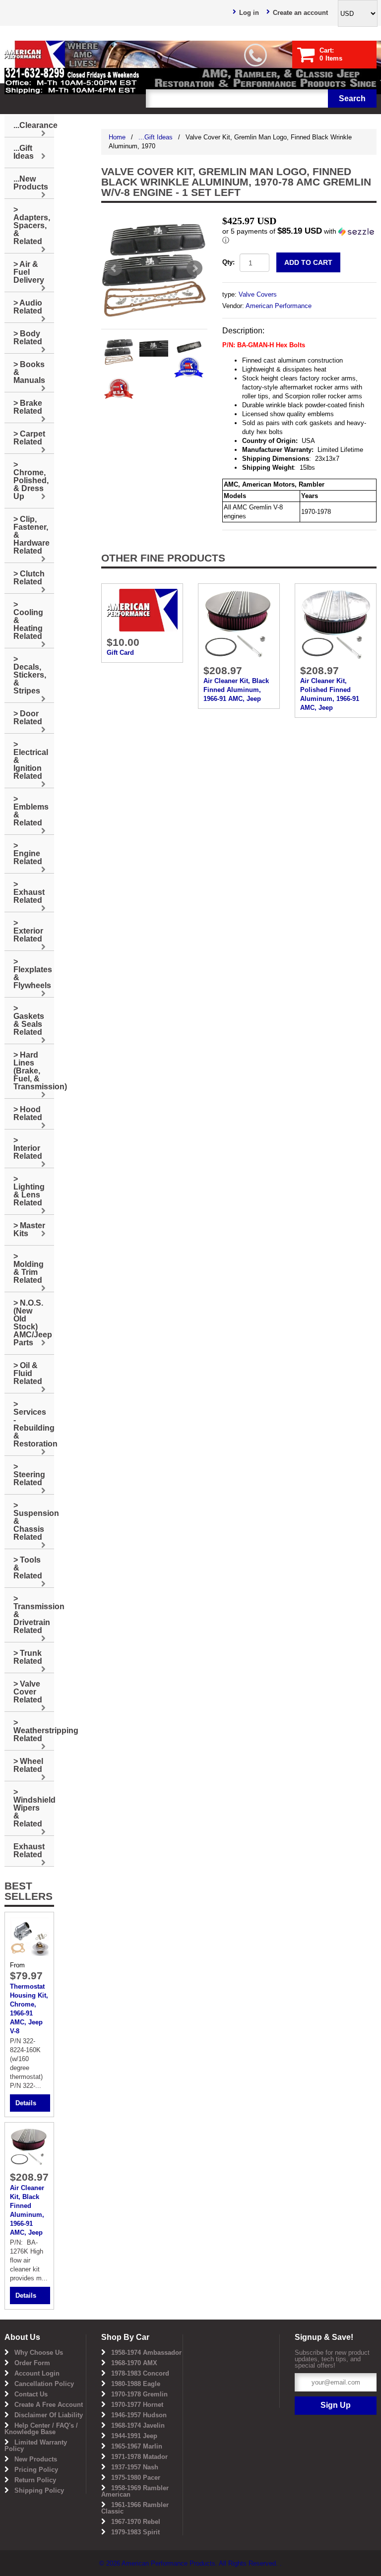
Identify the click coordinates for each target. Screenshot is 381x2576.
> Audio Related (28, 307)
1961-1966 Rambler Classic (135, 2508)
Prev (114, 268)
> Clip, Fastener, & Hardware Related (32, 535)
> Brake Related (28, 407)
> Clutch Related (29, 578)
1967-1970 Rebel (136, 2522)
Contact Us (31, 2394)
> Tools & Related (28, 1568)
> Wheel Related (28, 1765)
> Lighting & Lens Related (29, 1191)
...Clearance (34, 125)
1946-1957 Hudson (139, 2415)
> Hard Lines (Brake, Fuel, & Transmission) (34, 1071)
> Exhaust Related (29, 892)
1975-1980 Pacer (136, 2478)
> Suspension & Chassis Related (34, 1521)
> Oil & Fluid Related (28, 1373)
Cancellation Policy (44, 2384)
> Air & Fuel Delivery (29, 272)
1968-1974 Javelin (138, 2425)
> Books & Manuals (29, 372)
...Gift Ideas (156, 137)
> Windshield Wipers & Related (34, 1808)
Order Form (32, 2363)
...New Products (31, 183)
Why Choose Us (39, 2353)
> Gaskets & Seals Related (29, 1020)
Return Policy (35, 2480)
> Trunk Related (28, 1657)
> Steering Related (29, 1475)
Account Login (37, 2373)
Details (26, 2103)
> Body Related (28, 338)
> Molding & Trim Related (29, 1268)
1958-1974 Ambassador (146, 2353)
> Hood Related (28, 1113)
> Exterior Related (28, 931)
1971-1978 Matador (139, 2457)
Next (194, 268)
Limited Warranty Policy (36, 2446)
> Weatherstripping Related (34, 1730)
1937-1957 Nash (135, 2467)
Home (117, 137)
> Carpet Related (29, 438)
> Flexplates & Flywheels (33, 974)
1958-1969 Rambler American (135, 2491)
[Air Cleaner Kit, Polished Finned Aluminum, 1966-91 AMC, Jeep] (336, 624)
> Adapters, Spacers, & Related (32, 225)
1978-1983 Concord (140, 2373)
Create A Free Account (49, 2405)
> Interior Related (28, 1148)
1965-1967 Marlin (137, 2446)
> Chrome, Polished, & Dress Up (31, 480)
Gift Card (120, 653)
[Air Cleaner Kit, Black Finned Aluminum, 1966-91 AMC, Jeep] (239, 624)
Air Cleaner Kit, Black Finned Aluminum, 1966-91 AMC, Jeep (236, 690)
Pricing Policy (36, 2470)
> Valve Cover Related (28, 1692)
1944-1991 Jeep (134, 2436)
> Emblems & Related (31, 811)
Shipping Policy (39, 2490)
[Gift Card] (142, 609)
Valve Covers (258, 294)
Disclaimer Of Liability (49, 2415)
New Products (36, 2459)
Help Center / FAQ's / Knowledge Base (41, 2429)
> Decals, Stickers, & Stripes (30, 675)
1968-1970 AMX (134, 2363)
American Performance (279, 306)
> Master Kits (29, 1229)
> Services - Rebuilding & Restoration (34, 1424)
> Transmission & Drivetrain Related (34, 1614)
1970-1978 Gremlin (139, 2394)
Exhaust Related (29, 1851)
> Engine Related (28, 853)
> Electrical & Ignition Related (31, 760)
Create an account (300, 13)
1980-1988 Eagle (136, 2384)
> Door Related (28, 718)
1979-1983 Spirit (135, 2532)
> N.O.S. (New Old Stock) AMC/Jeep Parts (33, 1323)
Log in (249, 13)
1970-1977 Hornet (137, 2405)
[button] (299, 236)
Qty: (228, 262)
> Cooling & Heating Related (28, 620)
